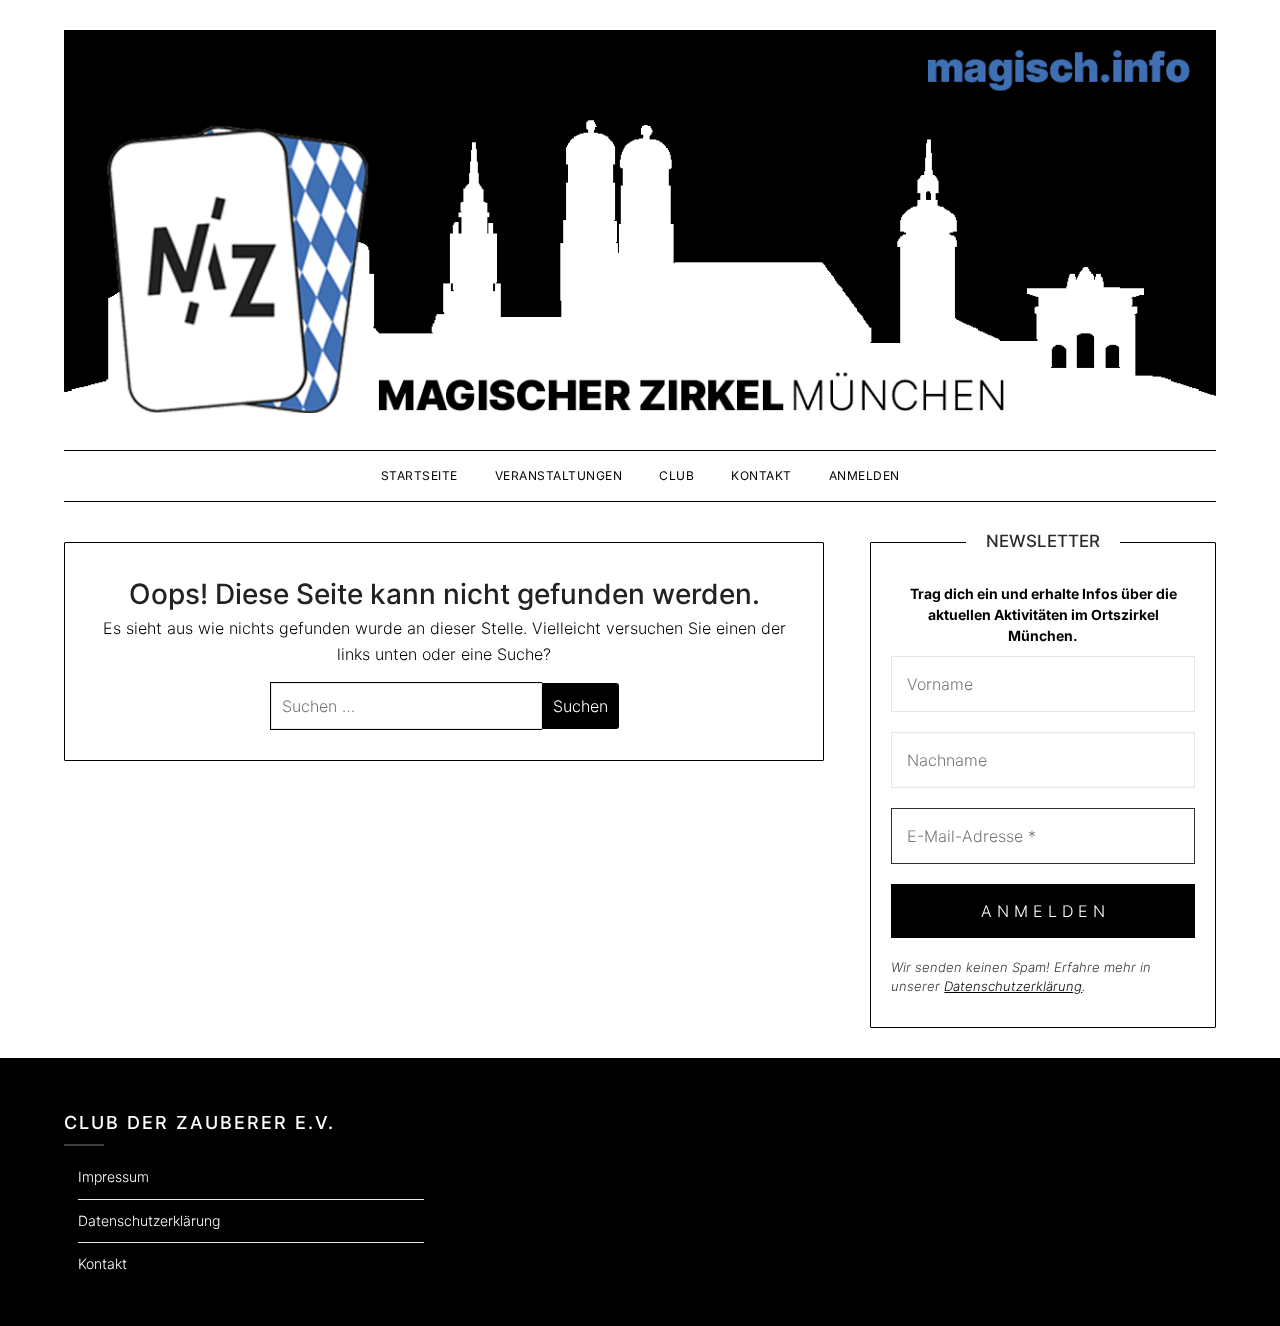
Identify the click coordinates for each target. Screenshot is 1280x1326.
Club (676, 475)
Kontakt (761, 475)
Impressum (113, 1176)
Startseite (419, 475)
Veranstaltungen (559, 475)
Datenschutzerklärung (1013, 986)
